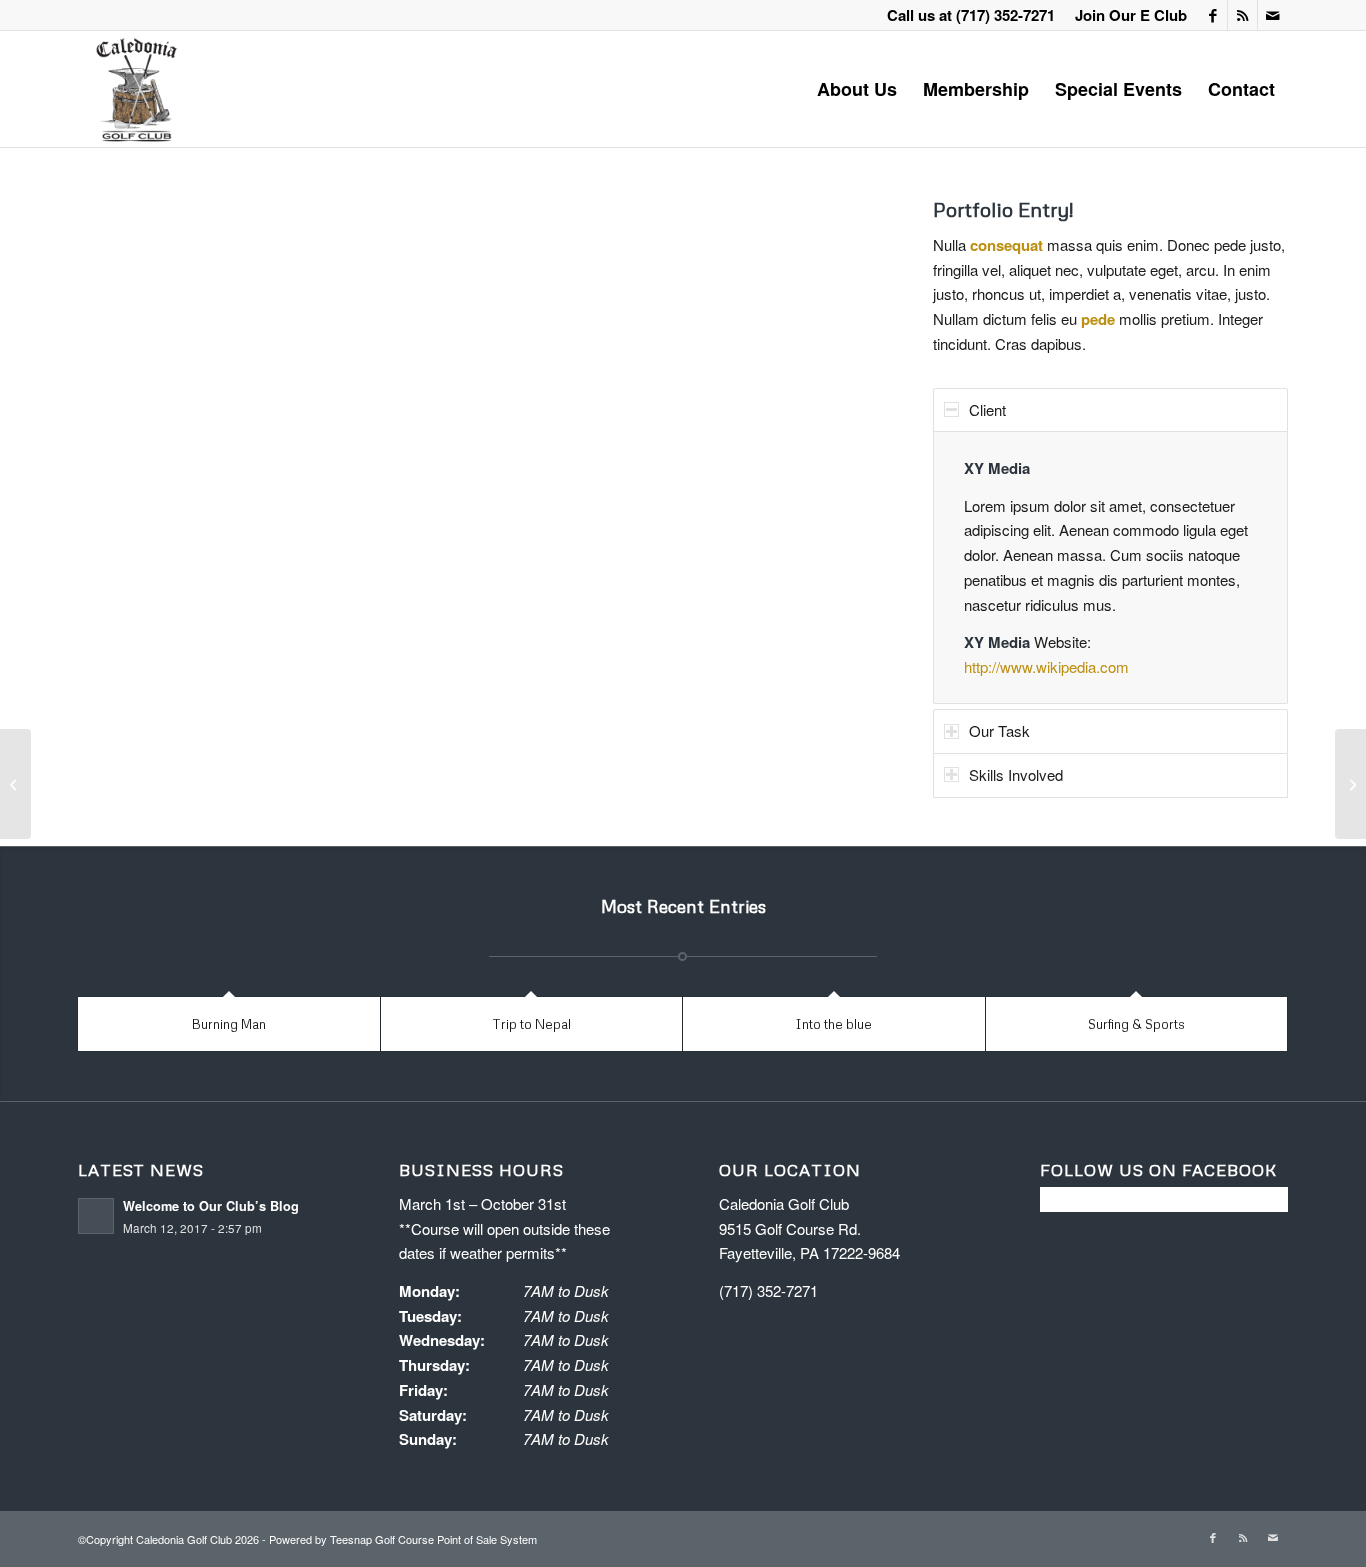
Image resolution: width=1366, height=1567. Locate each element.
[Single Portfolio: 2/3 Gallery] (15, 784)
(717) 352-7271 (1005, 15)
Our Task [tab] (999, 730)
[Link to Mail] (1273, 15)
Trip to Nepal (531, 1024)
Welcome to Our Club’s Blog (211, 1206)
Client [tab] (987, 409)
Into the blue (833, 1024)
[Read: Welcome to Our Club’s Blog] (96, 1216)
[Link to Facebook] (1212, 15)
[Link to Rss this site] (1242, 15)
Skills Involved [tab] (1016, 774)
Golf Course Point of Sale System (456, 1539)
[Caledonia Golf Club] (135, 89)
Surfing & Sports (1136, 1024)
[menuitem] (1126, 15)
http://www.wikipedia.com (1046, 666)
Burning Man (229, 1024)
